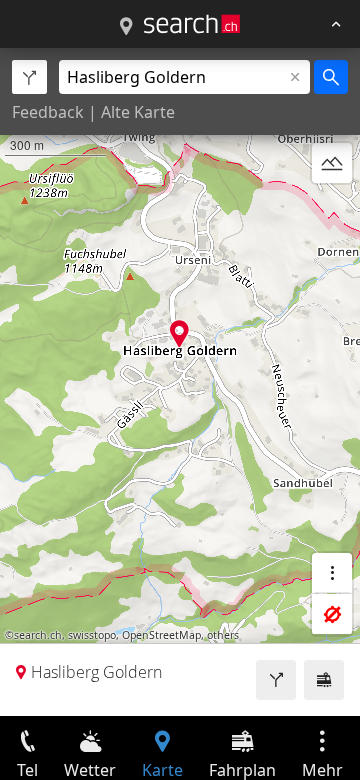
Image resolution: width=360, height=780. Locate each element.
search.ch (38, 635)
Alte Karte (138, 112)
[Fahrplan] (324, 680)
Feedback (48, 112)
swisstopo (92, 635)
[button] (179, 333)
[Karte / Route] (126, 27)
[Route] (276, 680)
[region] (180, 382)
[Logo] (192, 24)
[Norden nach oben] (332, 211)
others (223, 635)
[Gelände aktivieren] (332, 163)
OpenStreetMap (161, 635)
